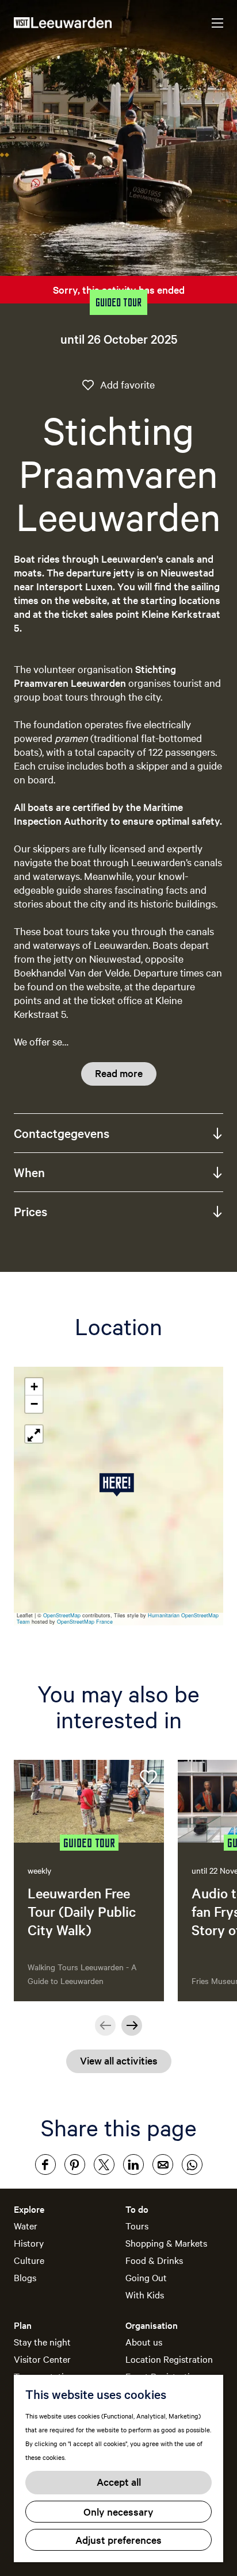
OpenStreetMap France (85, 1622)
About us (144, 2342)
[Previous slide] (105, 2025)
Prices (30, 1211)
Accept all (119, 2481)
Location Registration (169, 2359)
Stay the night (42, 2342)
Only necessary (118, 2511)
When (29, 1172)
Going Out (146, 2277)
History (29, 2243)
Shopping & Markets (166, 2243)
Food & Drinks (154, 2260)
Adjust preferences (118, 2540)
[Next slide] (132, 2025)
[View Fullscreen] (34, 1434)
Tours (137, 2225)
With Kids (145, 2294)
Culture (29, 2260)
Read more (119, 1073)
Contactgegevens (62, 1133)
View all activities (119, 2060)
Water (26, 2225)
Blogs (25, 2277)
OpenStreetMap (62, 1615)
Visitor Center (42, 2359)
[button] (119, 1485)
